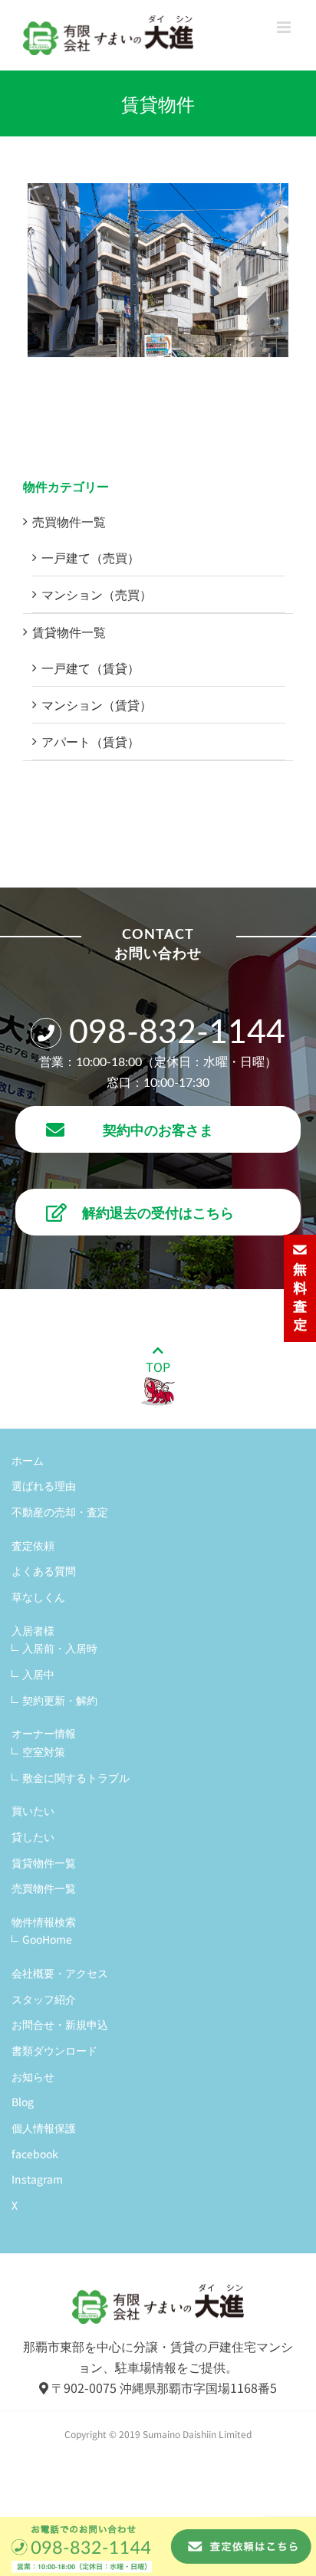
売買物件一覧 (69, 521)
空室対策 (44, 1751)
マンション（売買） (97, 594)
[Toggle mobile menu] (285, 27)
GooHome (47, 1939)
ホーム (28, 1460)
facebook (35, 2154)
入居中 (38, 1674)
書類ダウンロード (54, 2050)
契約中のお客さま (158, 1129)
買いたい (33, 1810)
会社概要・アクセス (60, 1973)
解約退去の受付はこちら (158, 1212)
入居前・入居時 (60, 1648)
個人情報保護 (44, 2128)
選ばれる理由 (44, 1485)
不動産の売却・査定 (60, 1511)
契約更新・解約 (60, 1700)
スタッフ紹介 (44, 1999)
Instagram (37, 2179)
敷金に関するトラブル (76, 1777)
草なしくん (38, 1596)
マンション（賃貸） (97, 704)
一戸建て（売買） (91, 557)
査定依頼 (33, 1545)
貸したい (33, 1836)
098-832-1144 (177, 1033)
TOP (158, 1367)
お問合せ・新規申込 (60, 2024)
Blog (23, 2102)
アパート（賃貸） (91, 741)
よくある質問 (44, 1570)
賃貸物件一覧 (69, 632)
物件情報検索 (44, 1921)
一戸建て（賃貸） (91, 668)
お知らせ (33, 2076)
